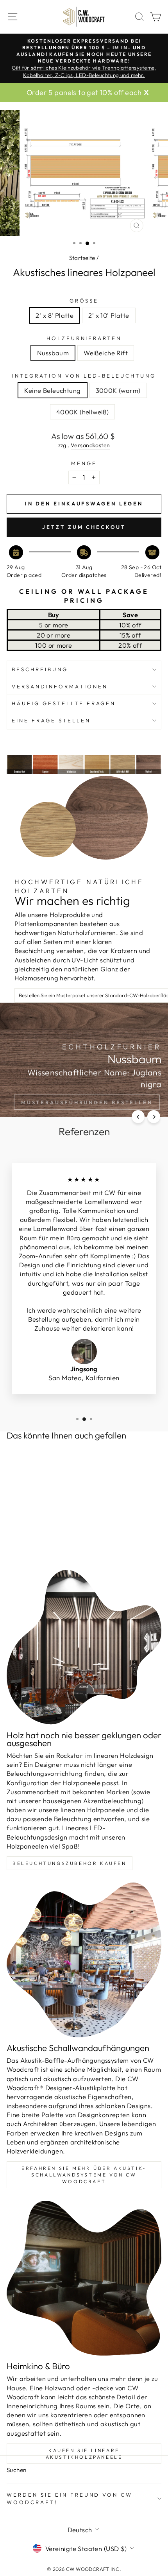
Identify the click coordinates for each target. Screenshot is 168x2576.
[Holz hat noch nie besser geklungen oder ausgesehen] (84, 1647)
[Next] (154, 1117)
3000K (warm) (118, 390)
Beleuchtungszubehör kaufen (70, 1863)
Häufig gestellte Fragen (64, 703)
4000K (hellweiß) (83, 412)
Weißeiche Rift (106, 353)
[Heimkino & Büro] (84, 2278)
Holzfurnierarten (84, 338)
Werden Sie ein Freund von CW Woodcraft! (70, 2498)
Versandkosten (90, 445)
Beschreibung (40, 669)
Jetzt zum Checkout (84, 527)
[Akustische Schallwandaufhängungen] (84, 1960)
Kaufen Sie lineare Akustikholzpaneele (84, 2454)
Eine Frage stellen (51, 720)
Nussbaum (53, 353)
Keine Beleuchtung (52, 390)
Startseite (82, 258)
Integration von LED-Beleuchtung (84, 376)
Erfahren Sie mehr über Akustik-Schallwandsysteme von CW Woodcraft (84, 2175)
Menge (84, 463)
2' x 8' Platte (55, 315)
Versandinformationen (60, 686)
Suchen (16, 2470)
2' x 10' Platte (109, 315)
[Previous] (138, 1117)
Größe (84, 301)
